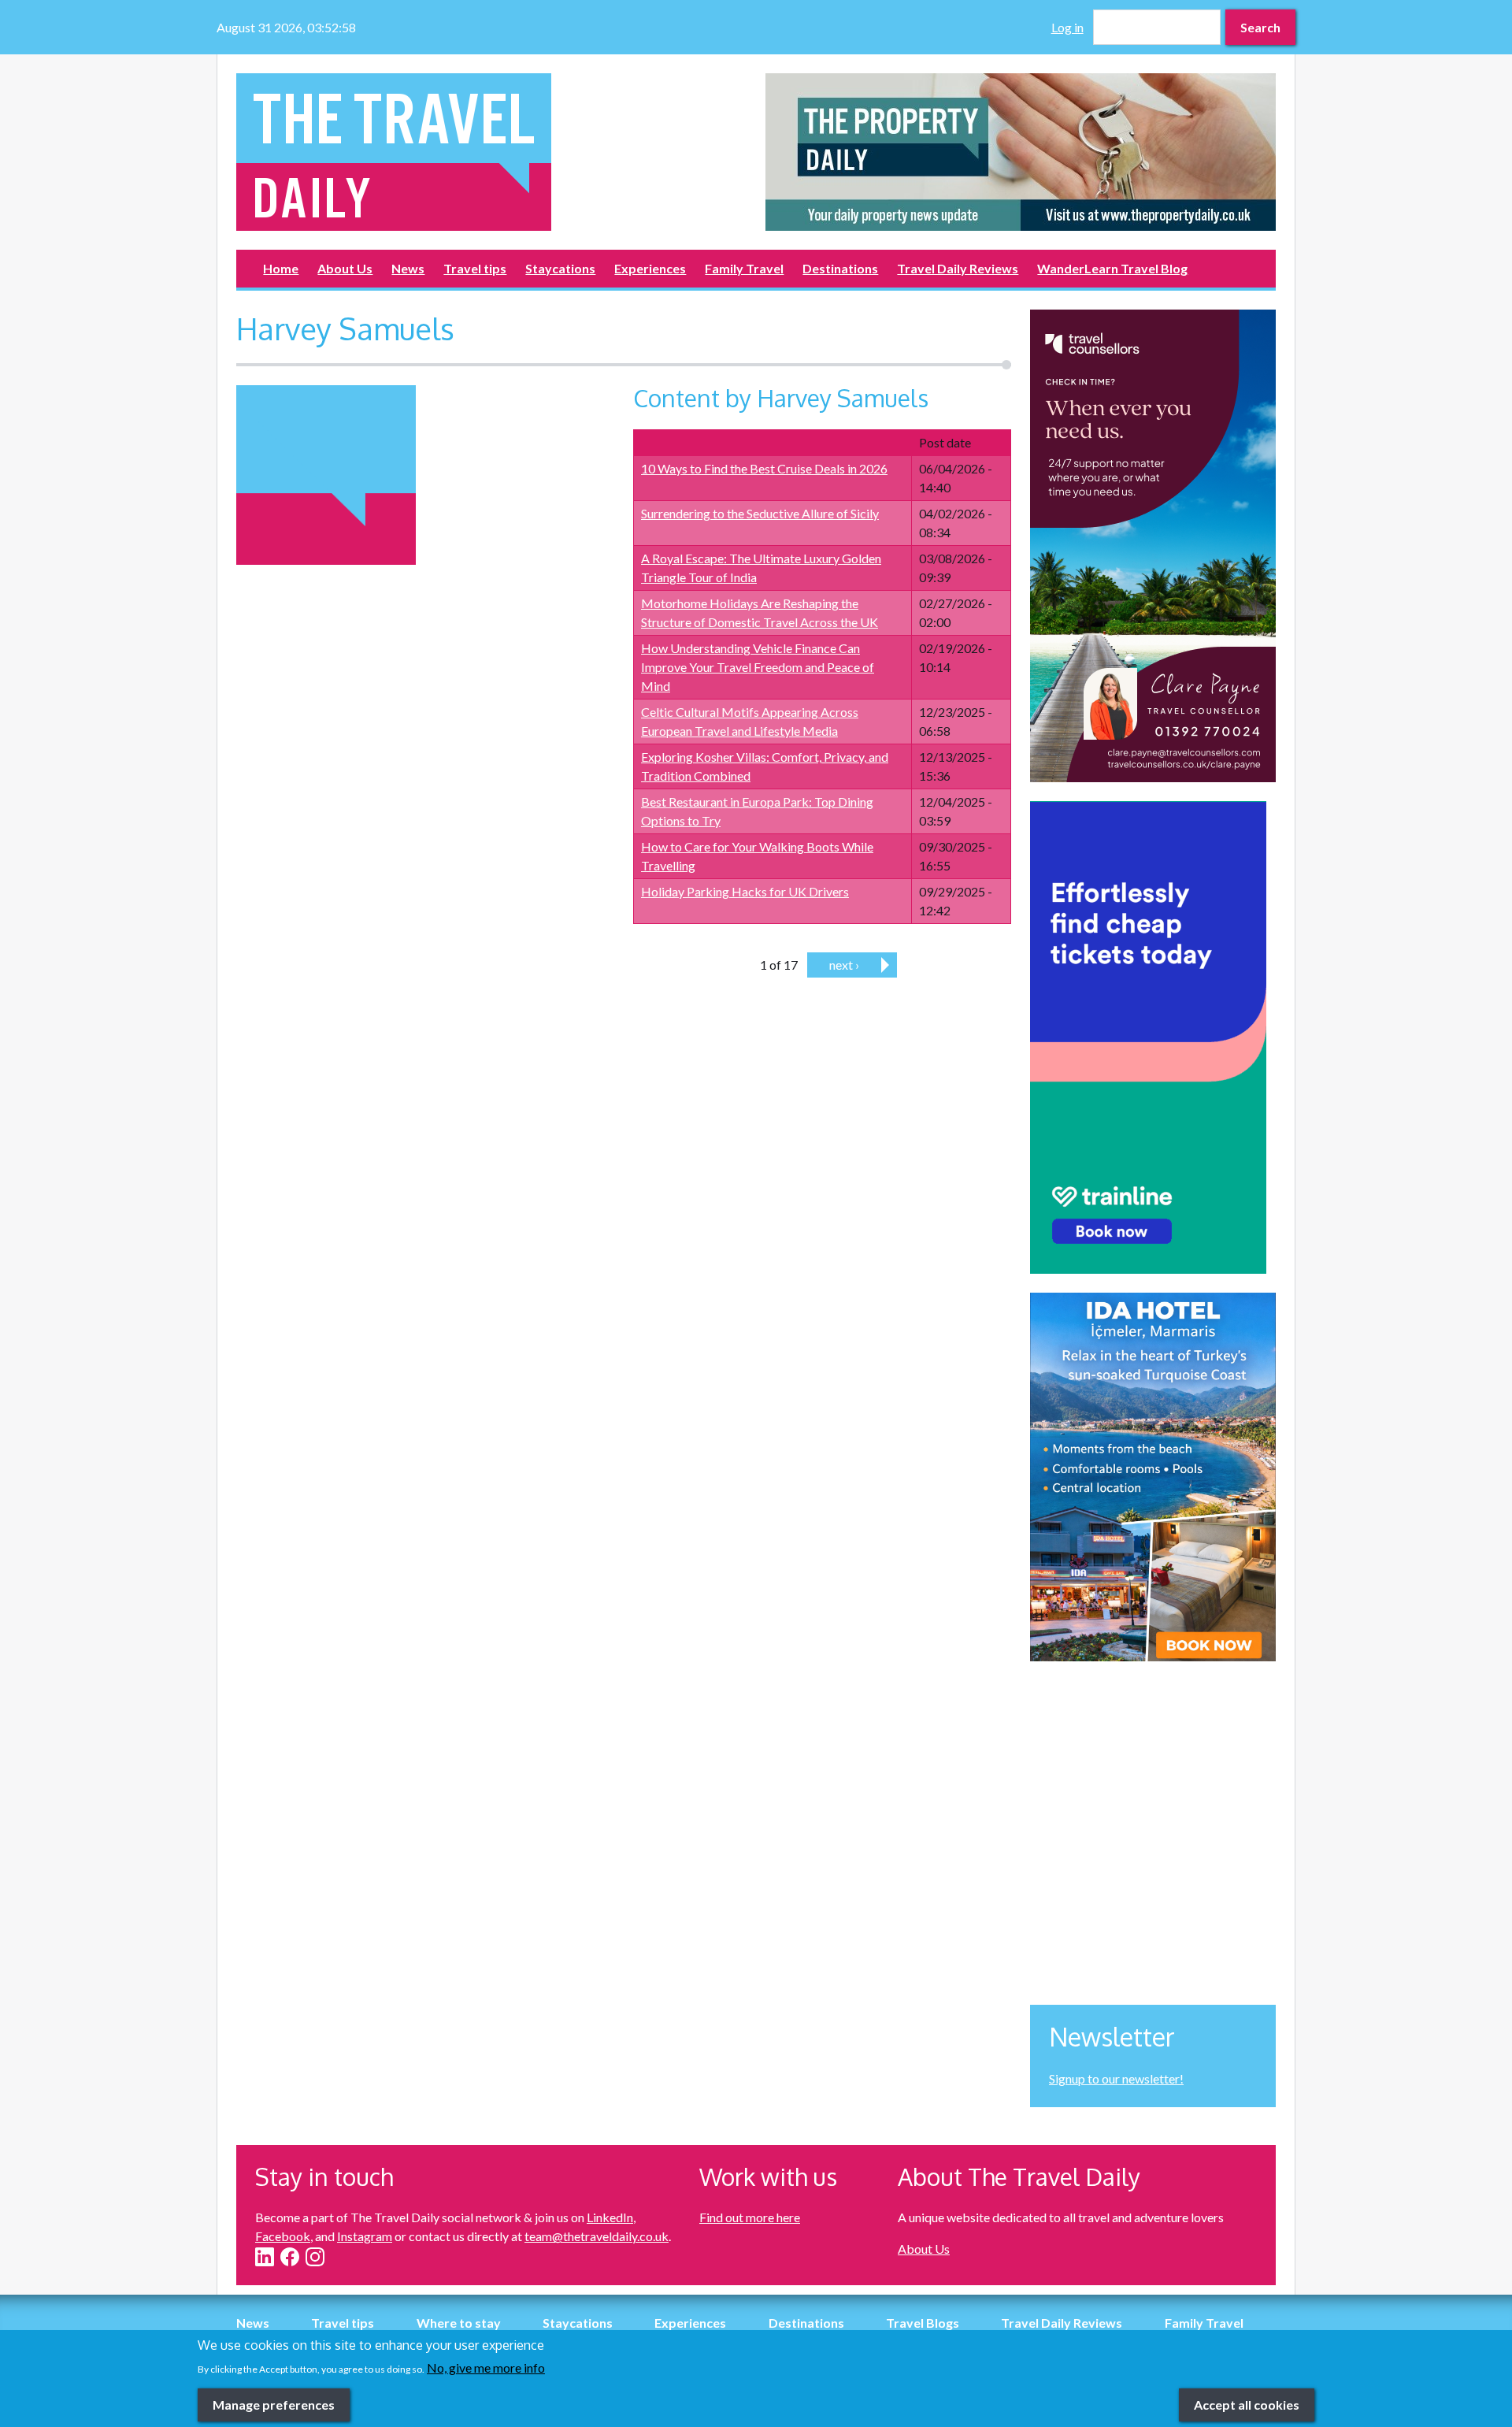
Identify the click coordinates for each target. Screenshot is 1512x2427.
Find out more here (750, 2217)
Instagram (365, 2236)
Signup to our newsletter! (1116, 2078)
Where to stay (459, 2323)
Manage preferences (274, 2404)
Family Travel (744, 268)
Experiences (650, 268)
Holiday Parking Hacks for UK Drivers (745, 891)
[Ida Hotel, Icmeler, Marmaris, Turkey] (1153, 1477)
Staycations (560, 268)
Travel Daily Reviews (958, 268)
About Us (345, 268)
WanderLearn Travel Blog (1112, 268)
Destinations (840, 268)
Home (281, 268)
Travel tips (475, 268)
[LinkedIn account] (265, 2257)
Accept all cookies (1247, 2404)
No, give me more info (486, 2367)
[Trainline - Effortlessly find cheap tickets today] (1153, 1037)
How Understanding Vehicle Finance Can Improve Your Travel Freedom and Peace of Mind (758, 667)
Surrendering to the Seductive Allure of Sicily (760, 513)
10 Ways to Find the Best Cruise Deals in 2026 (764, 468)
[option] (1021, 152)
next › (844, 965)
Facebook (283, 2236)
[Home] (491, 152)
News (408, 268)
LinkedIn (610, 2217)
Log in (1067, 27)
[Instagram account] (315, 2257)
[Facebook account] (290, 2257)
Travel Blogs (923, 2323)
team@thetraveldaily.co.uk (597, 2236)
